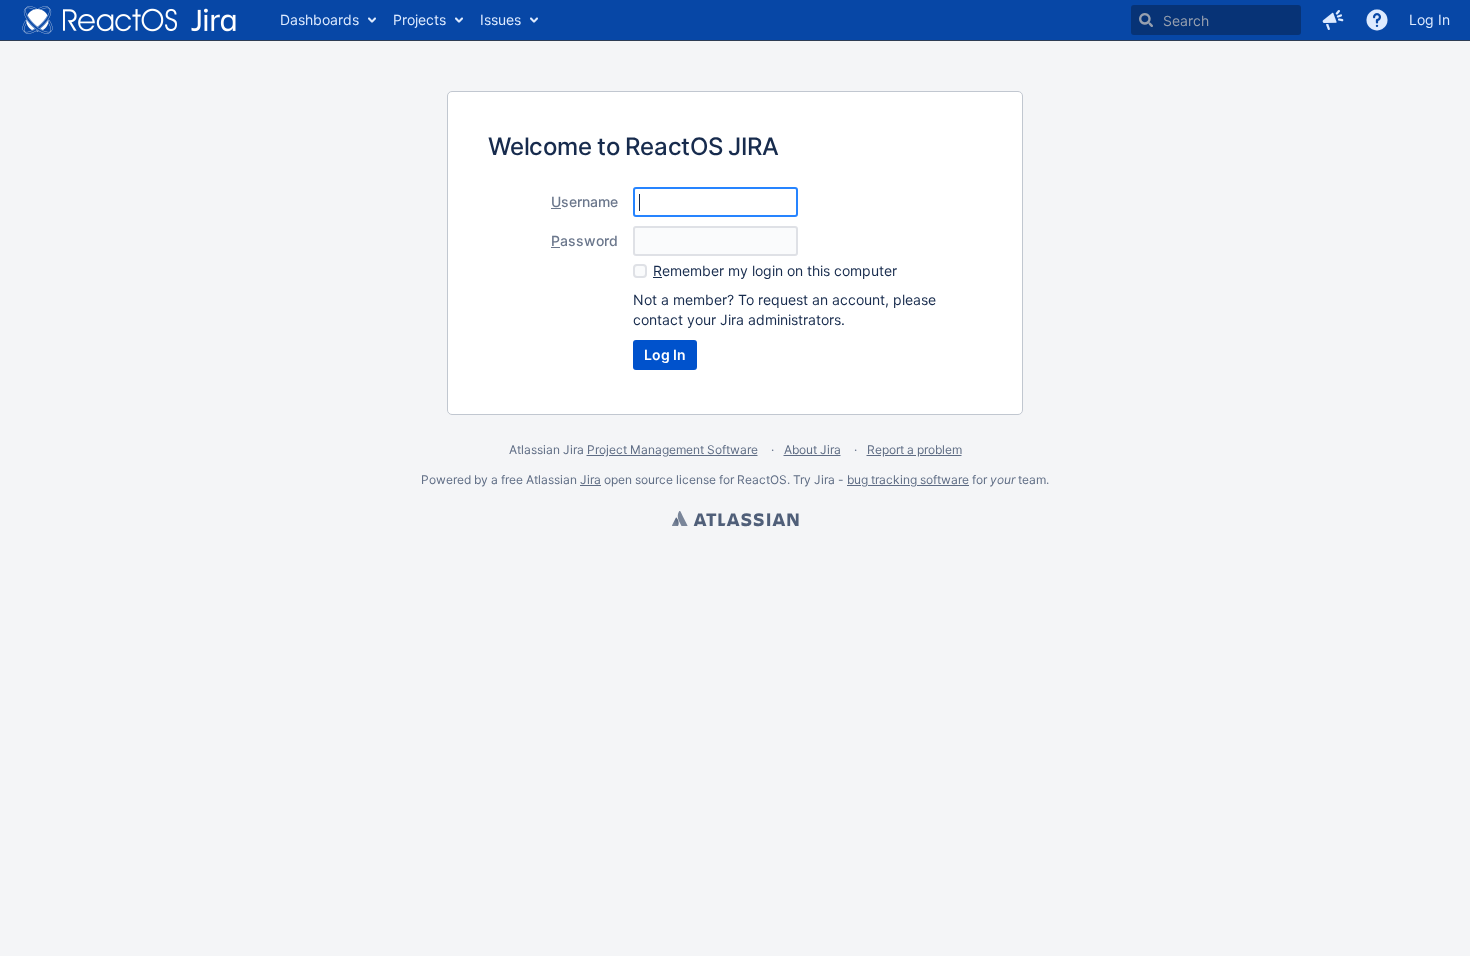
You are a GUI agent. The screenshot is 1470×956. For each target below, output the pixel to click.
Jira (590, 479)
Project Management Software (672, 449)
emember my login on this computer (775, 270)
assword (584, 240)
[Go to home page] (130, 20)
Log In (1429, 19)
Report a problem (914, 449)
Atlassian (735, 521)
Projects (419, 19)
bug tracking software (908, 479)
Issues (500, 19)
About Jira (812, 449)
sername (584, 201)
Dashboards (319, 19)
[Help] (1377, 20)
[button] (1333, 20)
